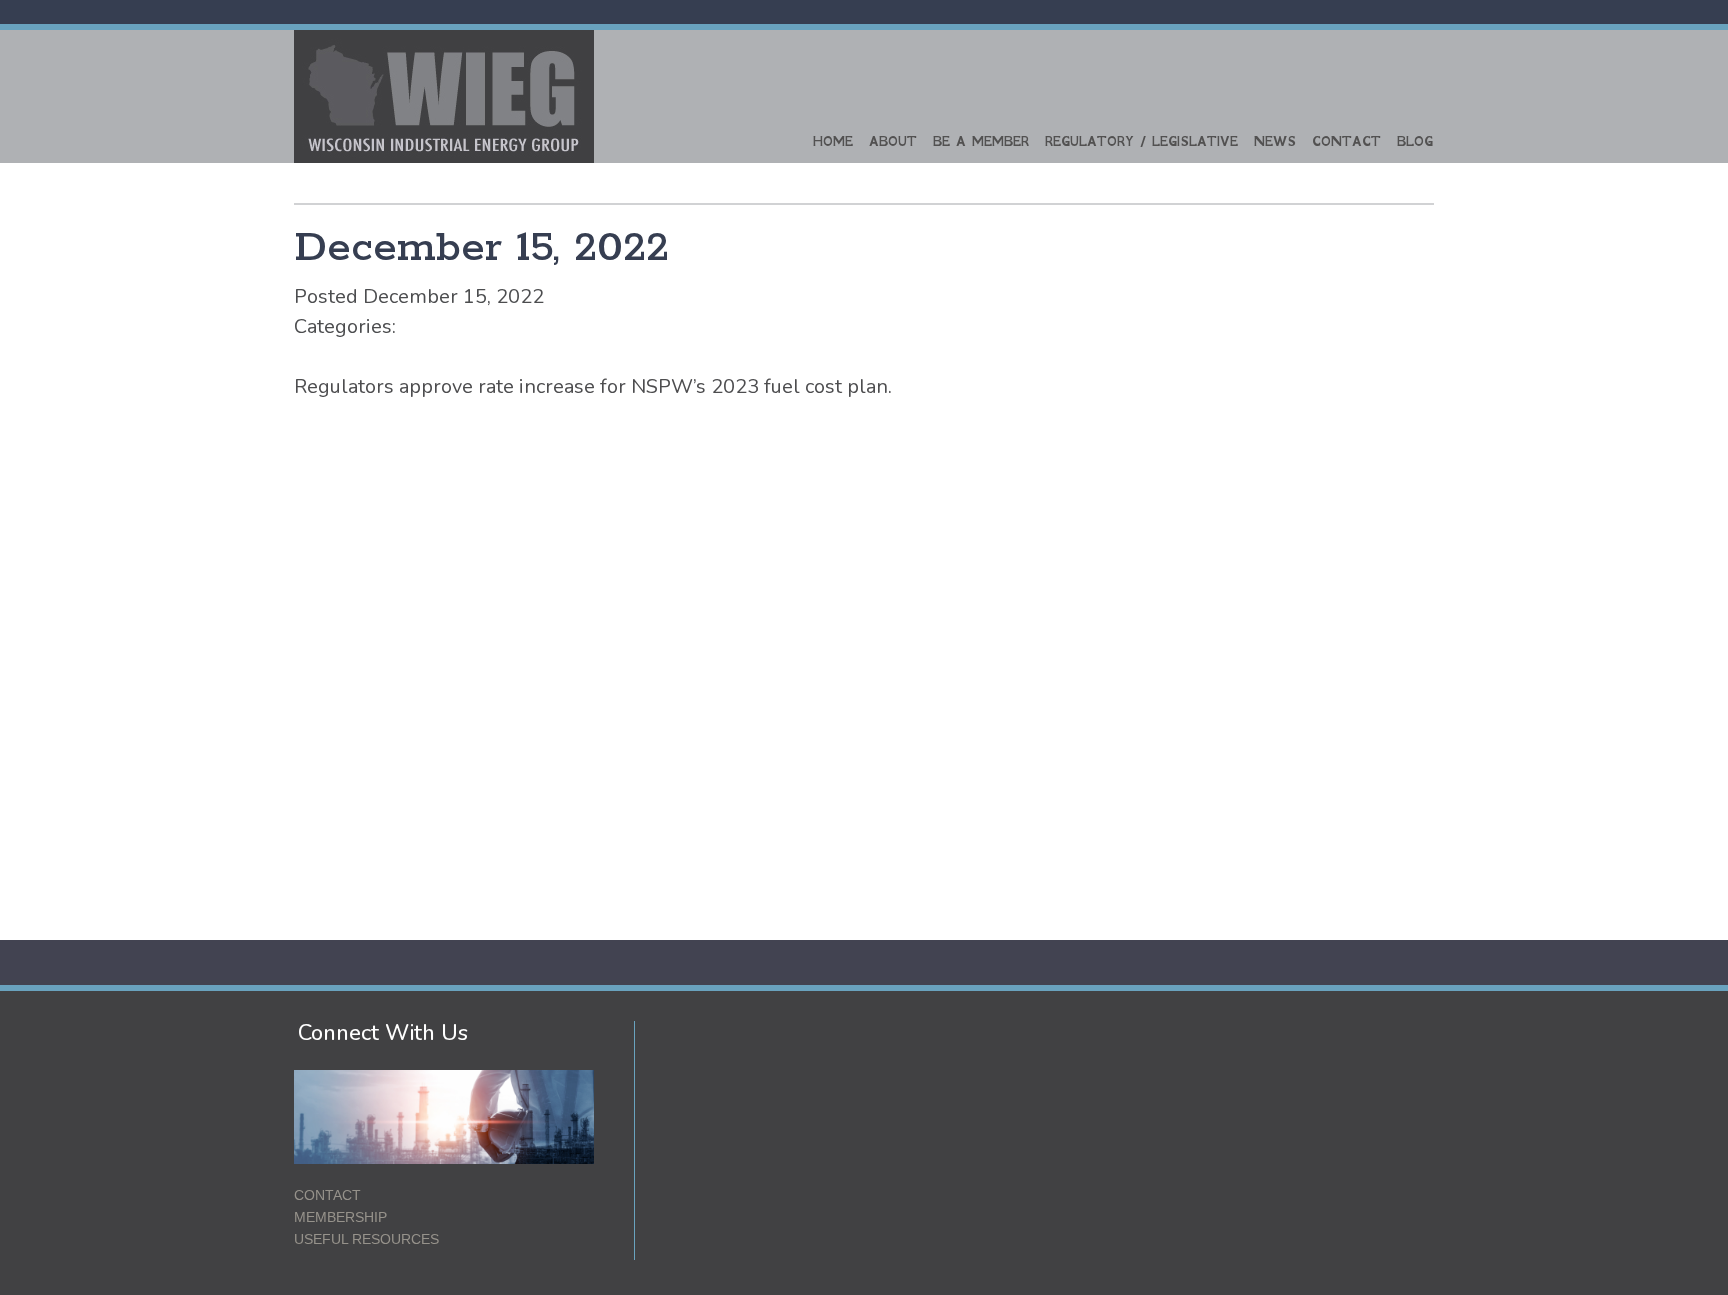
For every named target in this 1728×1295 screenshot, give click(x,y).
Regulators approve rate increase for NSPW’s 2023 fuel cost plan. (593, 386)
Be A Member (981, 141)
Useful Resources (366, 1239)
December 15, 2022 (481, 248)
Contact (1346, 141)
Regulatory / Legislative (1141, 141)
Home (833, 141)
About (893, 141)
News (1275, 141)
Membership (340, 1217)
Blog (1415, 141)
